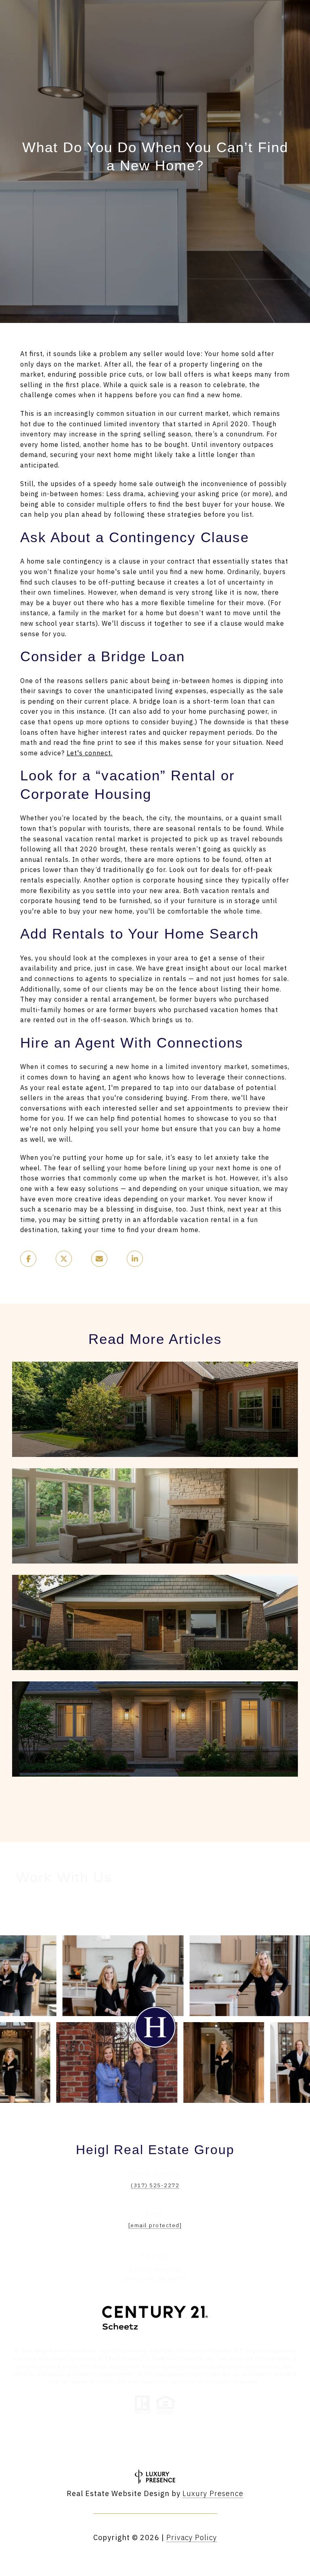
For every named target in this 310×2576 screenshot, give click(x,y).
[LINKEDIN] (133, 2449)
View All (151, 1804)
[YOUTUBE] (155, 2449)
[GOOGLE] (177, 2449)
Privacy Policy (192, 2537)
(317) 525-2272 (155, 2185)
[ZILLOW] (199, 2449)
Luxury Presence (213, 2493)
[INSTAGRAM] (111, 2449)
